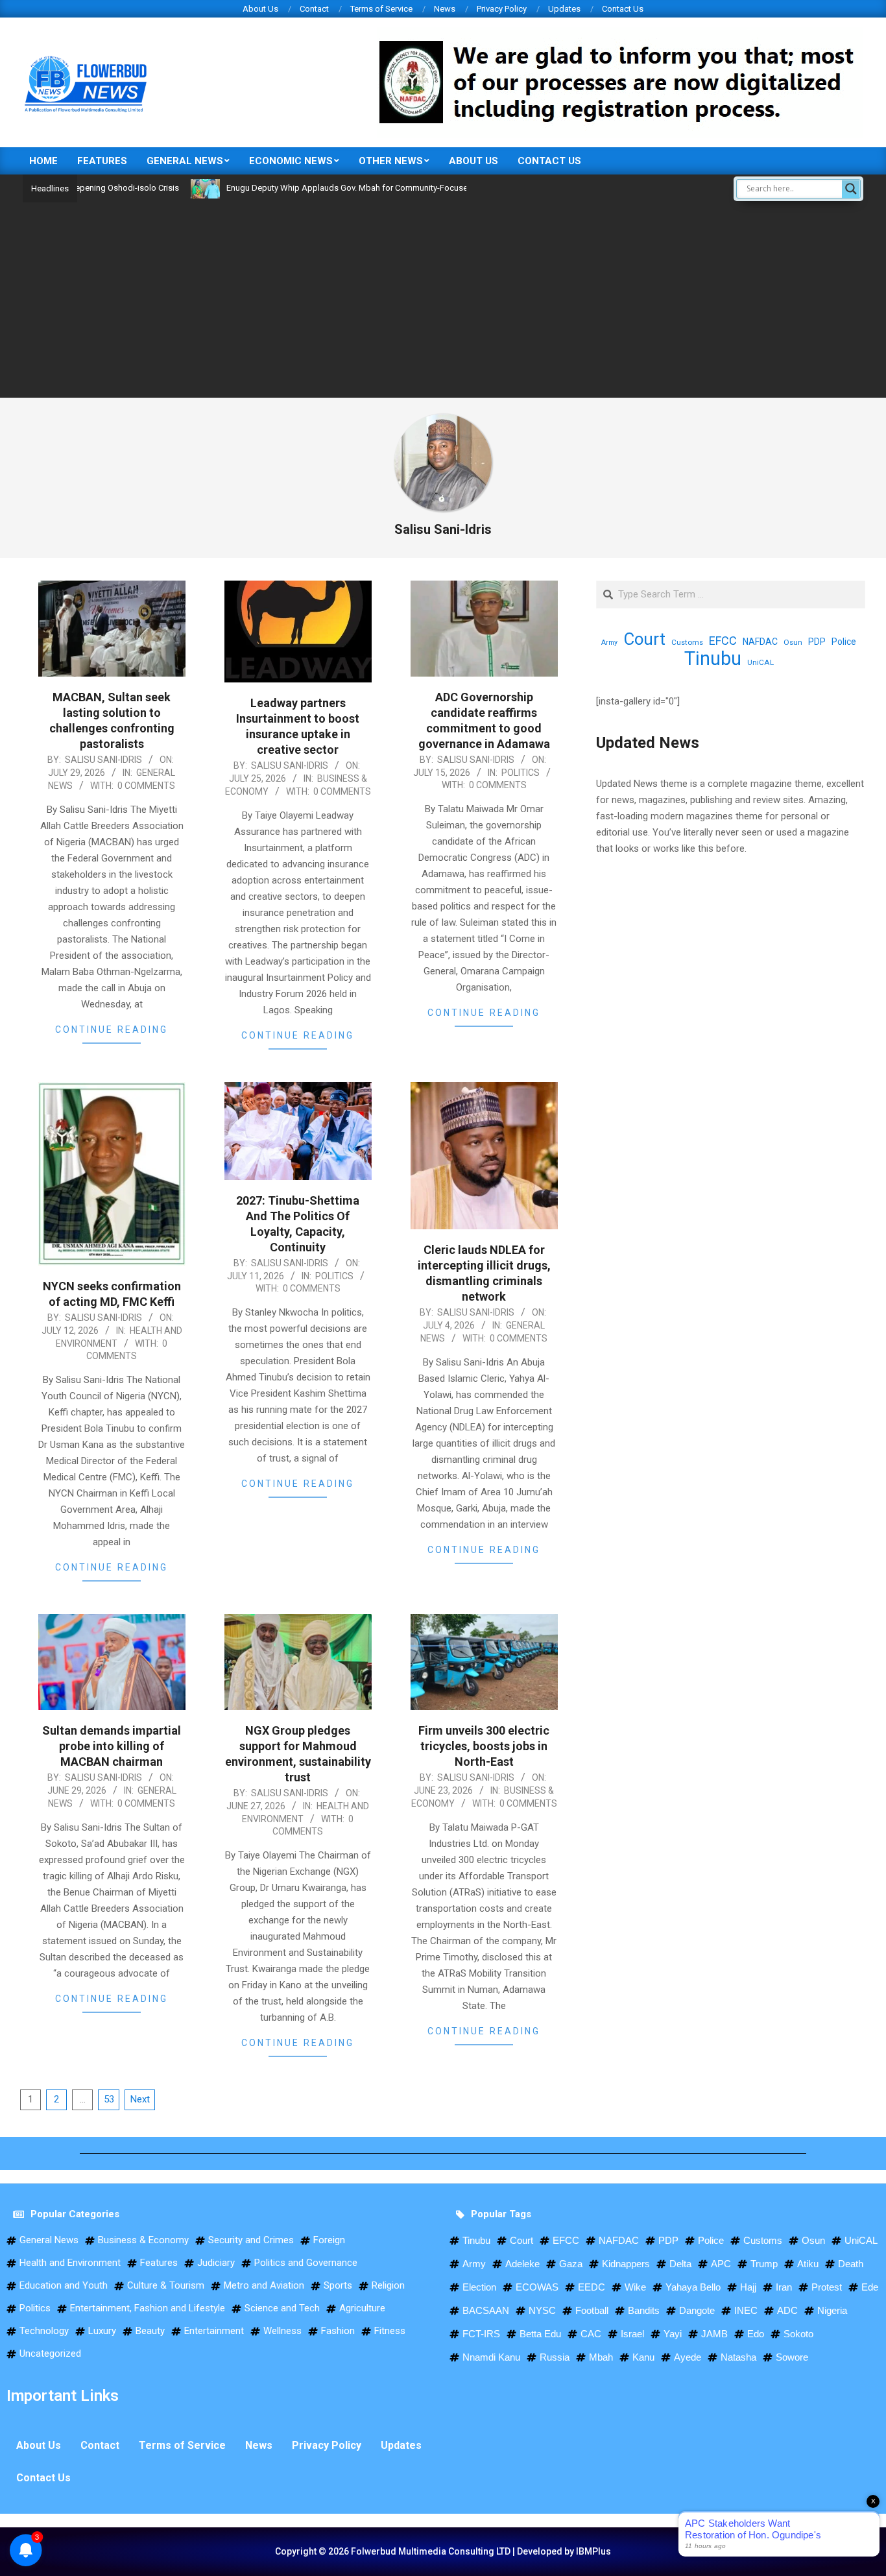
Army (609, 643)
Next (140, 2099)
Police (844, 642)
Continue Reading (112, 1029)
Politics (521, 773)
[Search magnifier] (851, 189)
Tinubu (713, 659)
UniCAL (760, 662)
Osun (793, 642)
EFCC (723, 641)
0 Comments (146, 786)
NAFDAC (760, 642)
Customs (687, 642)
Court (644, 639)
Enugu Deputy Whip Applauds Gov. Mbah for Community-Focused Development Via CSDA (336, 188)
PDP (817, 642)
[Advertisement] (443, 300)
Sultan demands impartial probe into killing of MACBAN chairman (112, 1746)
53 (109, 2099)
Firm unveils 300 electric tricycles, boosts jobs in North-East (484, 1746)
